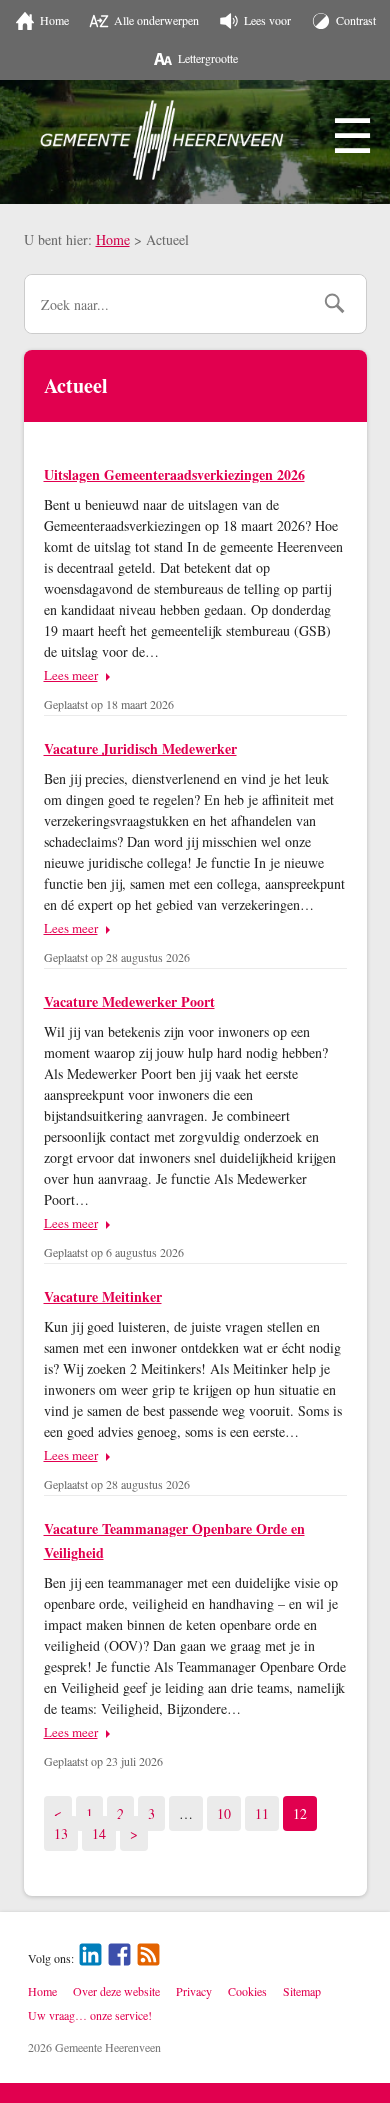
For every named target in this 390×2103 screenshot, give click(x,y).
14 (103, 1833)
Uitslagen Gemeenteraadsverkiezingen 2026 (174, 474)
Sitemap (302, 1991)
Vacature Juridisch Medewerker (140, 748)
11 (266, 1813)
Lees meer (71, 675)
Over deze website (116, 1991)
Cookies (247, 1991)
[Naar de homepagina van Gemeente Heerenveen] (162, 140)
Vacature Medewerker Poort (129, 1001)
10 (228, 1813)
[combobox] (168, 304)
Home (113, 239)
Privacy (194, 1991)
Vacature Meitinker (103, 1296)
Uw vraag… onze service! (90, 2015)
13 (65, 1833)
